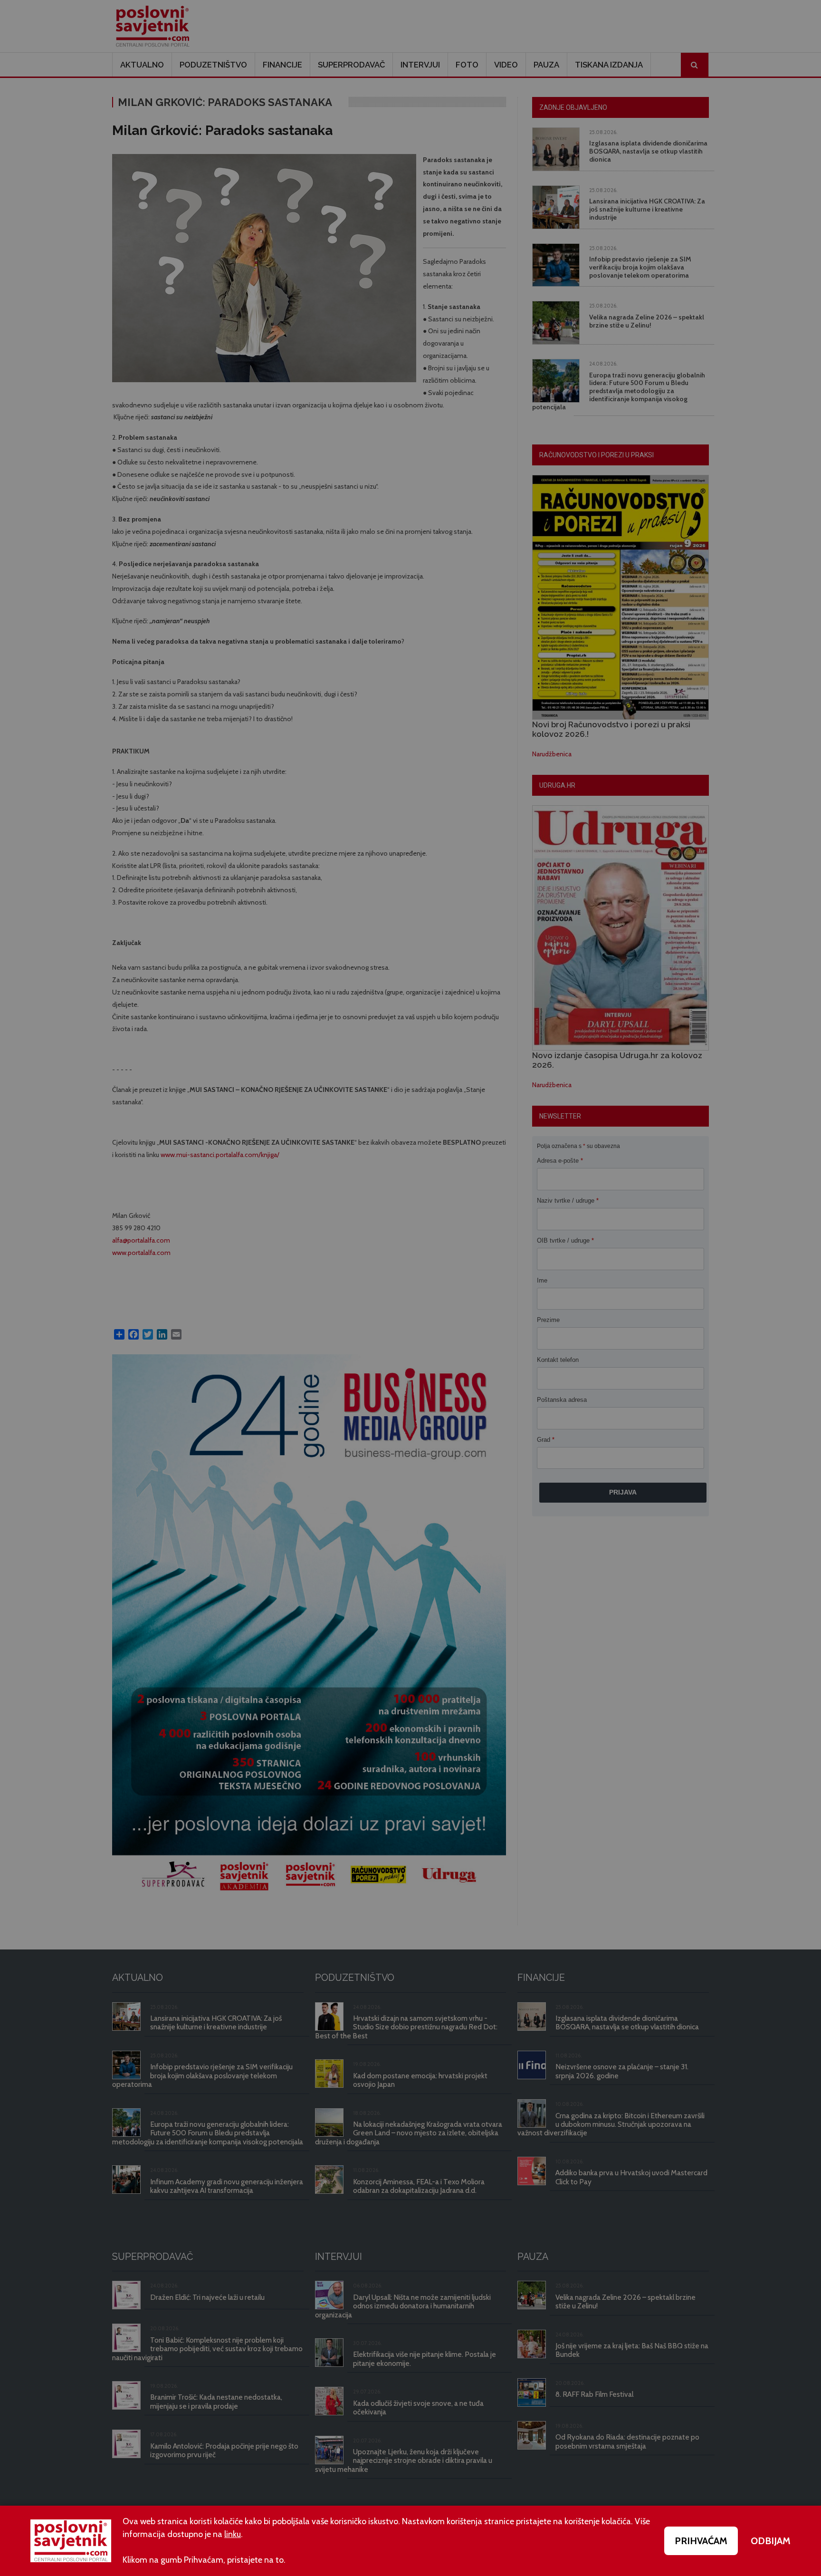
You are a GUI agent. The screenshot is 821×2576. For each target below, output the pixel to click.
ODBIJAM (771, 2541)
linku (233, 2534)
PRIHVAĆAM (701, 2541)
